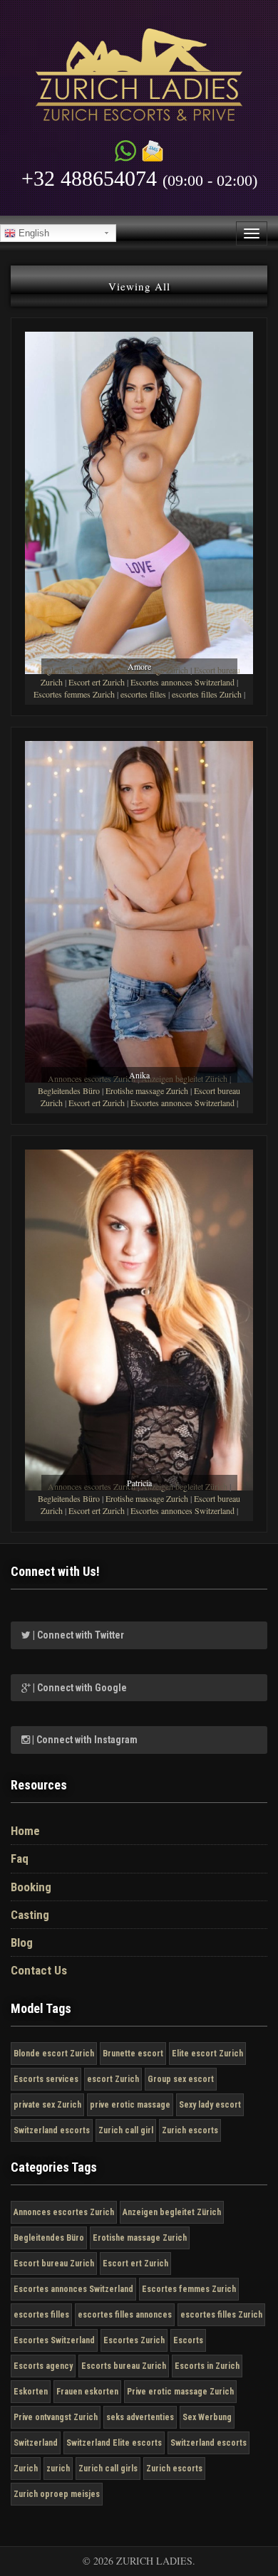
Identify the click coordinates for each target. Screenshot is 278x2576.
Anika (139, 1075)
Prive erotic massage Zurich (180, 2392)
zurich (58, 2469)
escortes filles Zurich (207, 694)
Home (25, 1831)
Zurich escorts (190, 2130)
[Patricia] (139, 1318)
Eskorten (31, 2392)
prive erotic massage (130, 2105)
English (32, 233)
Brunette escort (133, 2054)
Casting (30, 1915)
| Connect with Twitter (77, 1635)
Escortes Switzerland (54, 2340)
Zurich (26, 2469)
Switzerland (36, 2443)
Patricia (139, 1483)
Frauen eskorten (87, 2392)
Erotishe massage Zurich (147, 1090)
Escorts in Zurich (207, 2366)
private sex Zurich (47, 2105)
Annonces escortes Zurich (64, 2212)
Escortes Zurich (134, 2340)
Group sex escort (181, 2079)
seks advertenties (140, 2417)
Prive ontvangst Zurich (56, 2417)
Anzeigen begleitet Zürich (172, 2212)
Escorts (188, 2340)
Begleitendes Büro (69, 1090)
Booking (31, 1887)
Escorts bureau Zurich (124, 2366)
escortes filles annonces (125, 2315)
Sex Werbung (207, 2417)
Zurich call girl (126, 2130)
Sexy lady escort (210, 2105)
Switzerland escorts (52, 2130)
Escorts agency (43, 2366)
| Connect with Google (79, 1688)
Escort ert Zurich (97, 682)
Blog (22, 1942)
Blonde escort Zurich (54, 2054)
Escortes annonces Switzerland (182, 682)
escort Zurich (113, 2079)
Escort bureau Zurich (54, 2264)
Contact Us (39, 1970)
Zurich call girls (108, 2469)
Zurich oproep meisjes (57, 2494)
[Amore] (139, 501)
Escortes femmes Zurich (74, 694)
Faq (20, 1859)
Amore (139, 666)
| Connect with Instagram (84, 1740)
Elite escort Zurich (207, 2054)
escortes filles (143, 694)
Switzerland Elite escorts (114, 2443)
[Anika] (139, 909)
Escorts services (46, 2079)
